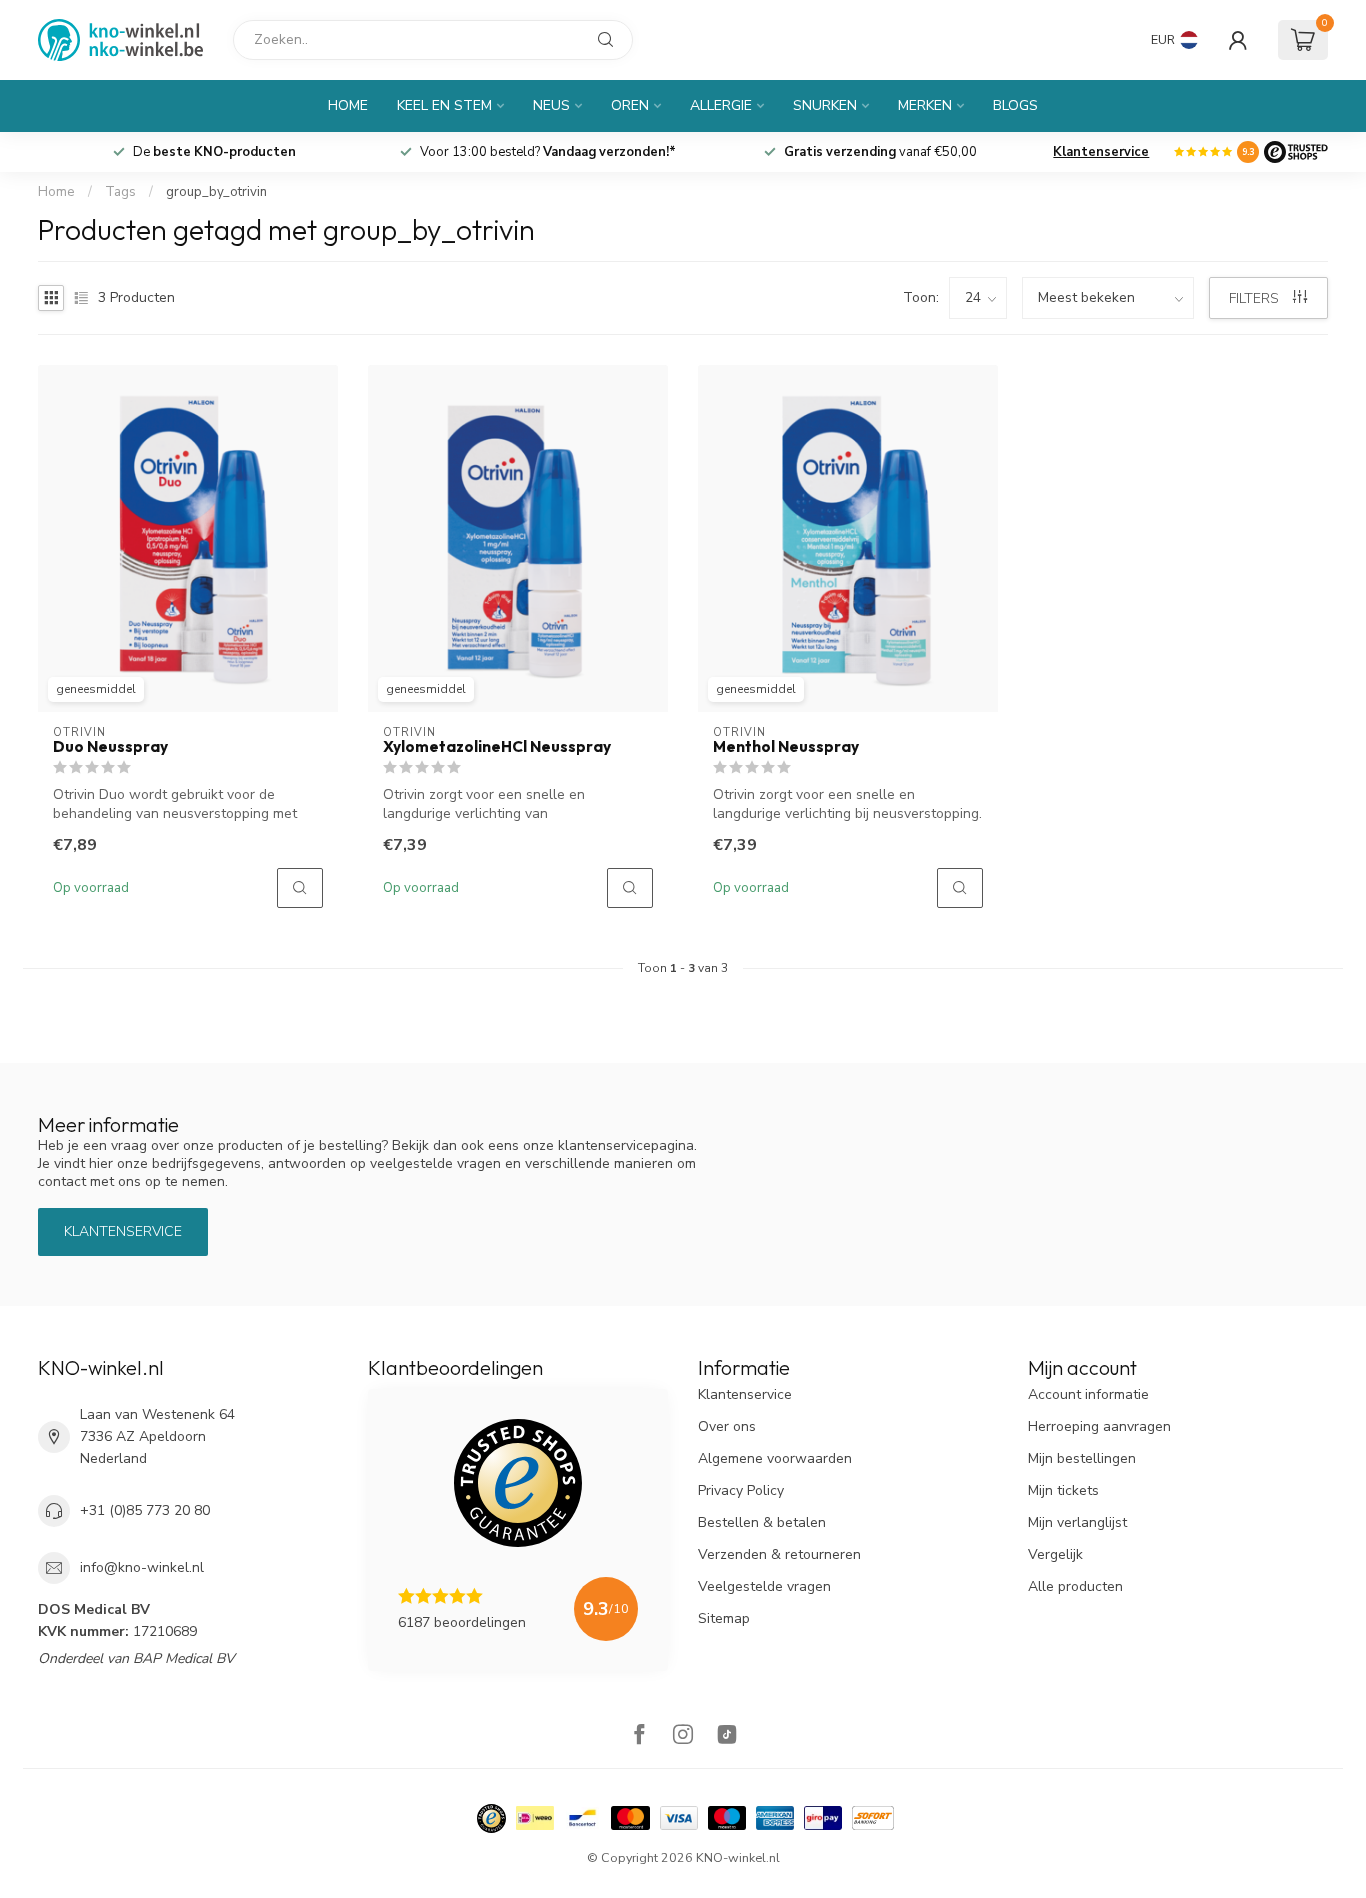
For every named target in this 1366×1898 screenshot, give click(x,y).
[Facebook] (639, 1736)
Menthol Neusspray (786, 747)
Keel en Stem (444, 105)
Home (348, 105)
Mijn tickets (1063, 1490)
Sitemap (724, 1618)
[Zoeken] (606, 40)
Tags (120, 192)
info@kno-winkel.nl (142, 1567)
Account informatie (1088, 1394)
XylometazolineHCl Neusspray (497, 747)
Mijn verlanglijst (1077, 1522)
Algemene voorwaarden (775, 1458)
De (214, 152)
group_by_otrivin (216, 192)
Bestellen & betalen (762, 1522)
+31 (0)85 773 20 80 (145, 1510)
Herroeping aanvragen (1099, 1426)
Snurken (825, 105)
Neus (551, 105)
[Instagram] (683, 1736)
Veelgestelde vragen (764, 1586)
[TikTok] (727, 1736)
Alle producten (1075, 1586)
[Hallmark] (491, 1818)
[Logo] (1296, 152)
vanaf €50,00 (880, 152)
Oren (630, 105)
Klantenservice (1101, 152)
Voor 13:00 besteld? (548, 152)
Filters (1256, 298)
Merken (925, 105)
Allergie (721, 105)
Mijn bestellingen (1082, 1458)
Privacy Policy (741, 1490)
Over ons (727, 1426)
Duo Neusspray (110, 747)
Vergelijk (1055, 1554)
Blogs (1015, 105)
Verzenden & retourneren (779, 1554)
